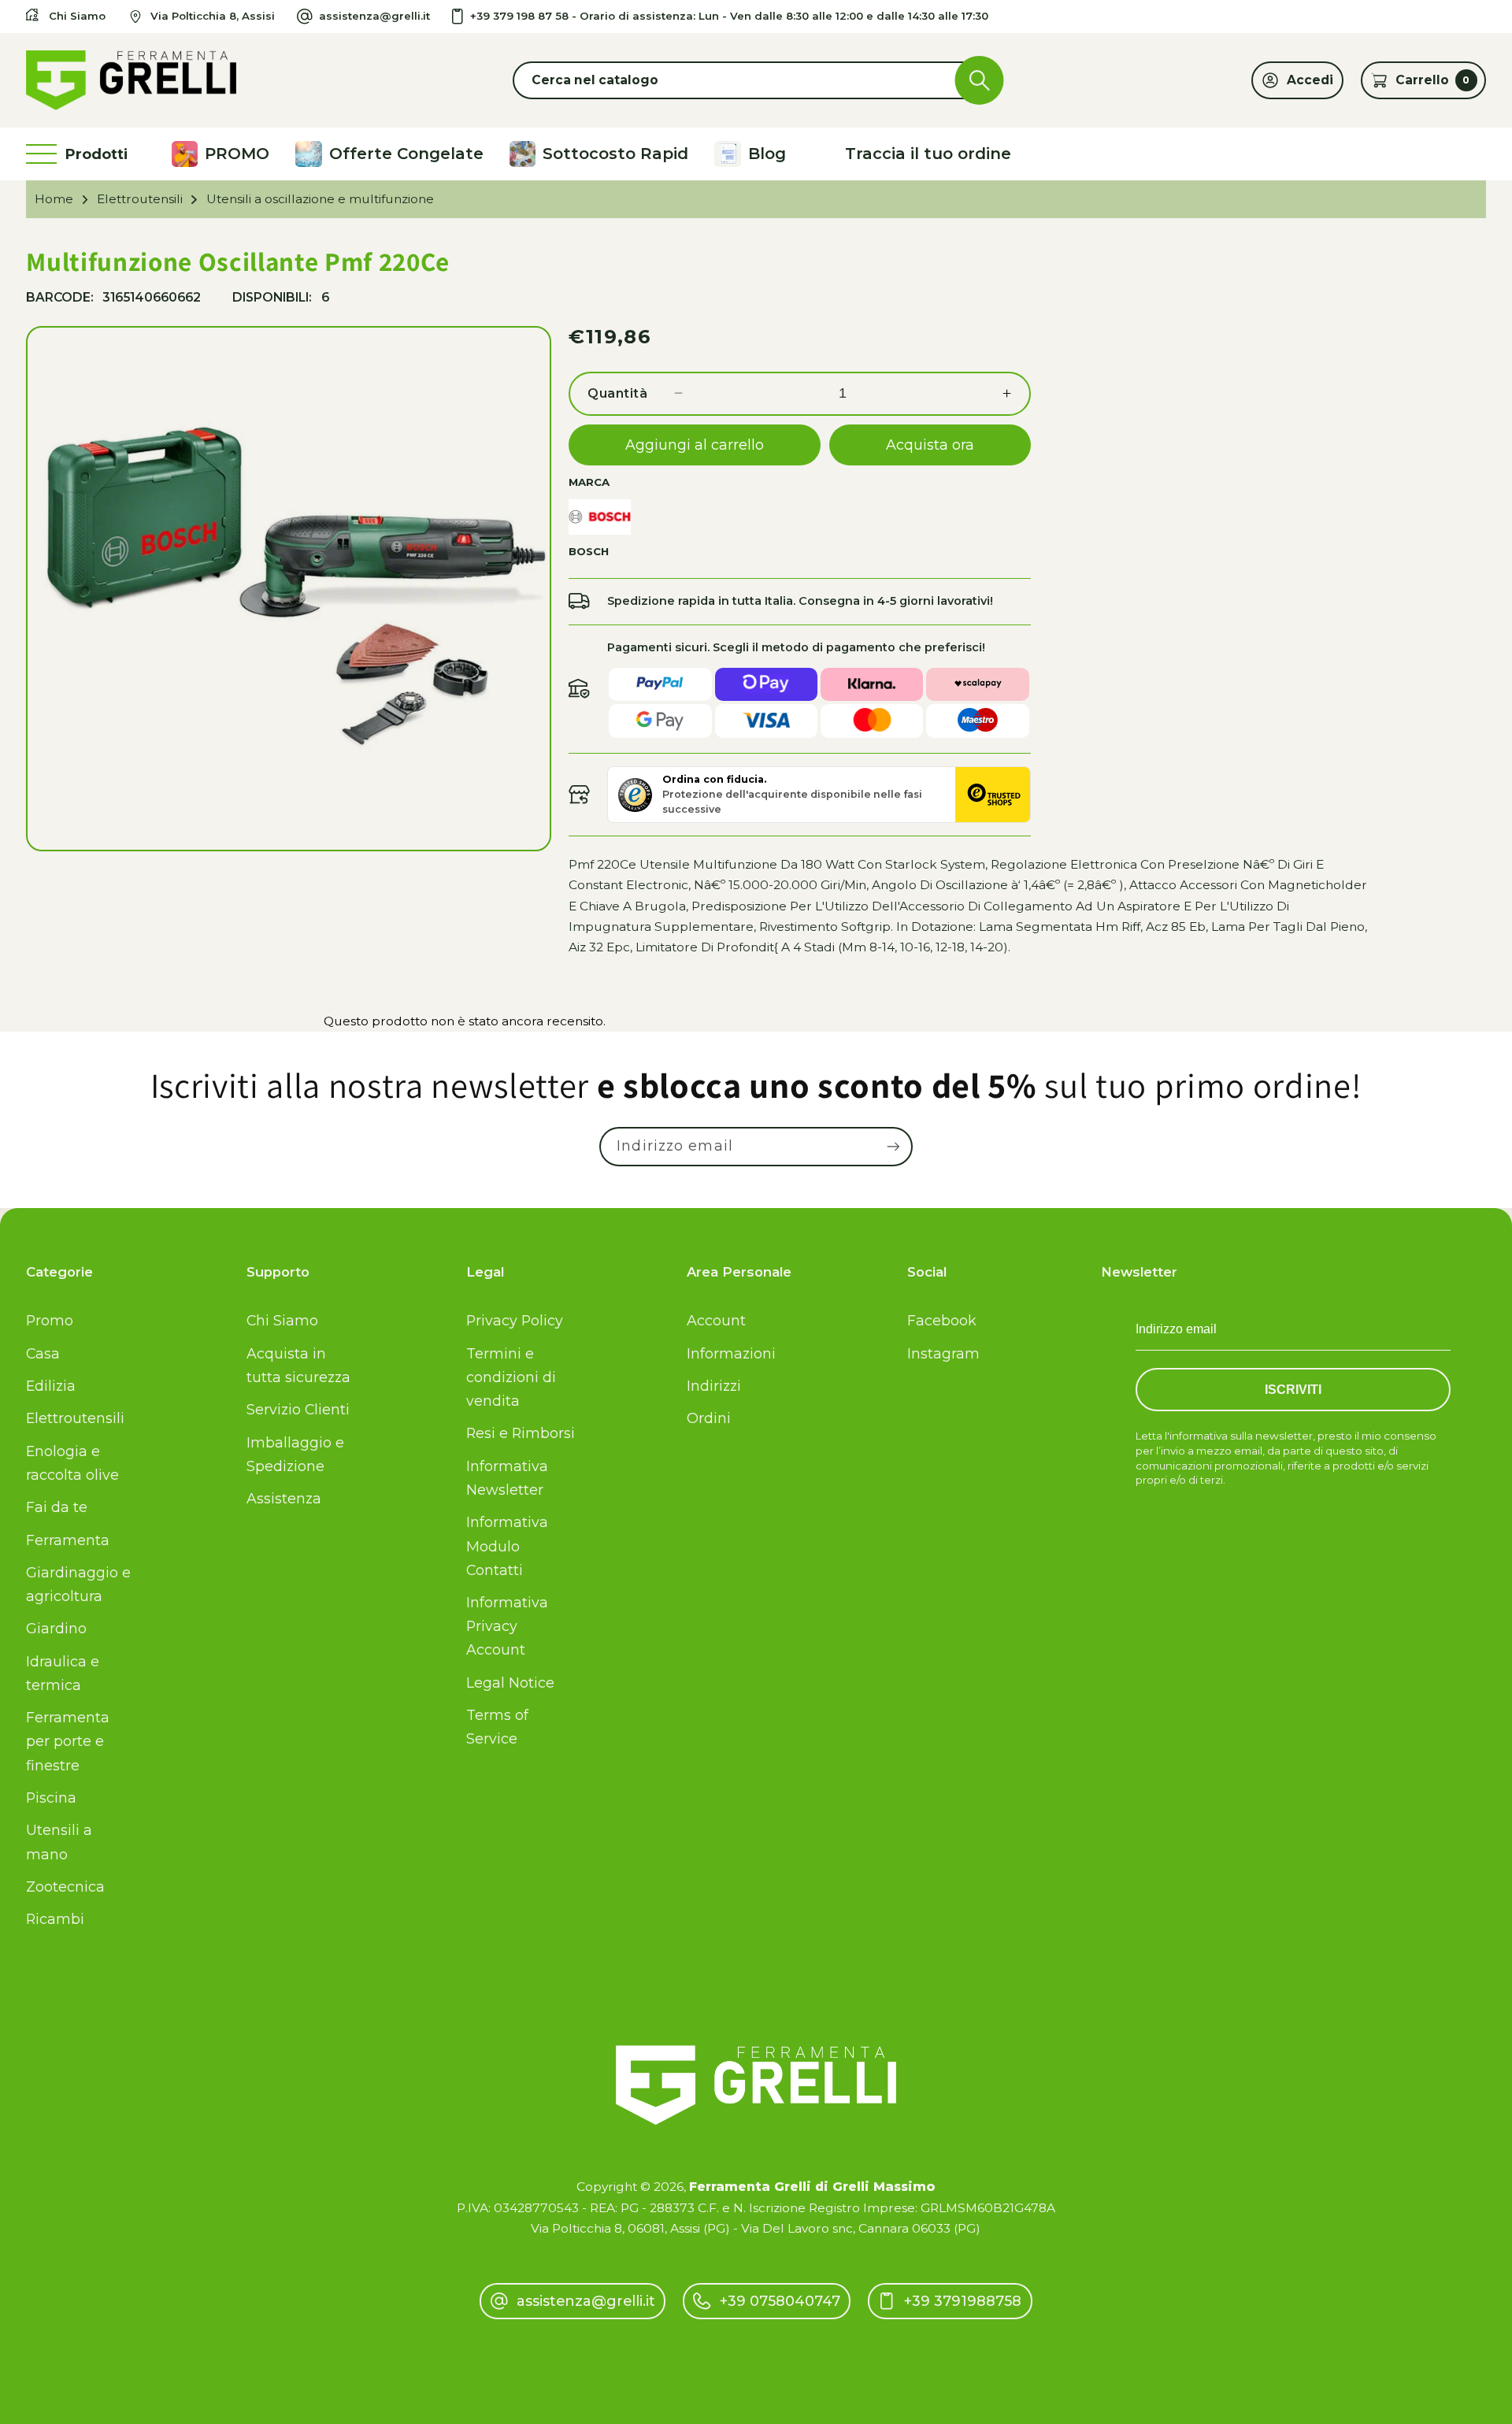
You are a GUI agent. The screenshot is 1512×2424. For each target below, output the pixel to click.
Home (54, 199)
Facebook (942, 1320)
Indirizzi (714, 1386)
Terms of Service (497, 1727)
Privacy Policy (515, 1320)
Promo (50, 1320)
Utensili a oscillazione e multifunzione (320, 199)
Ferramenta (68, 1540)
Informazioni (731, 1353)
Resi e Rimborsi (521, 1433)
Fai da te (57, 1507)
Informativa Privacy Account (507, 1626)
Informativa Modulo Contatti (507, 1546)
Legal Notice (510, 1683)
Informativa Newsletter (507, 1478)
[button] (756, 80)
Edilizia (51, 1386)
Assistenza (284, 1498)
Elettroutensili (140, 199)
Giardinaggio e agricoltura (78, 1584)
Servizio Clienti (298, 1409)
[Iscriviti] (893, 1147)
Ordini (709, 1418)
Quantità (617, 393)
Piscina (51, 1798)
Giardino (56, 1628)
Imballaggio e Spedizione (295, 1454)
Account (716, 1320)
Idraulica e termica (63, 1673)
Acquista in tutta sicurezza (298, 1365)
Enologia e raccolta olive (72, 1463)
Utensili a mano (59, 1842)
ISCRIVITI (1293, 1390)
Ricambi (55, 1919)
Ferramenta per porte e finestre (68, 1741)
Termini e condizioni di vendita (511, 1377)
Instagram (943, 1353)
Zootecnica (65, 1887)
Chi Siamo (282, 1320)
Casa (43, 1353)
